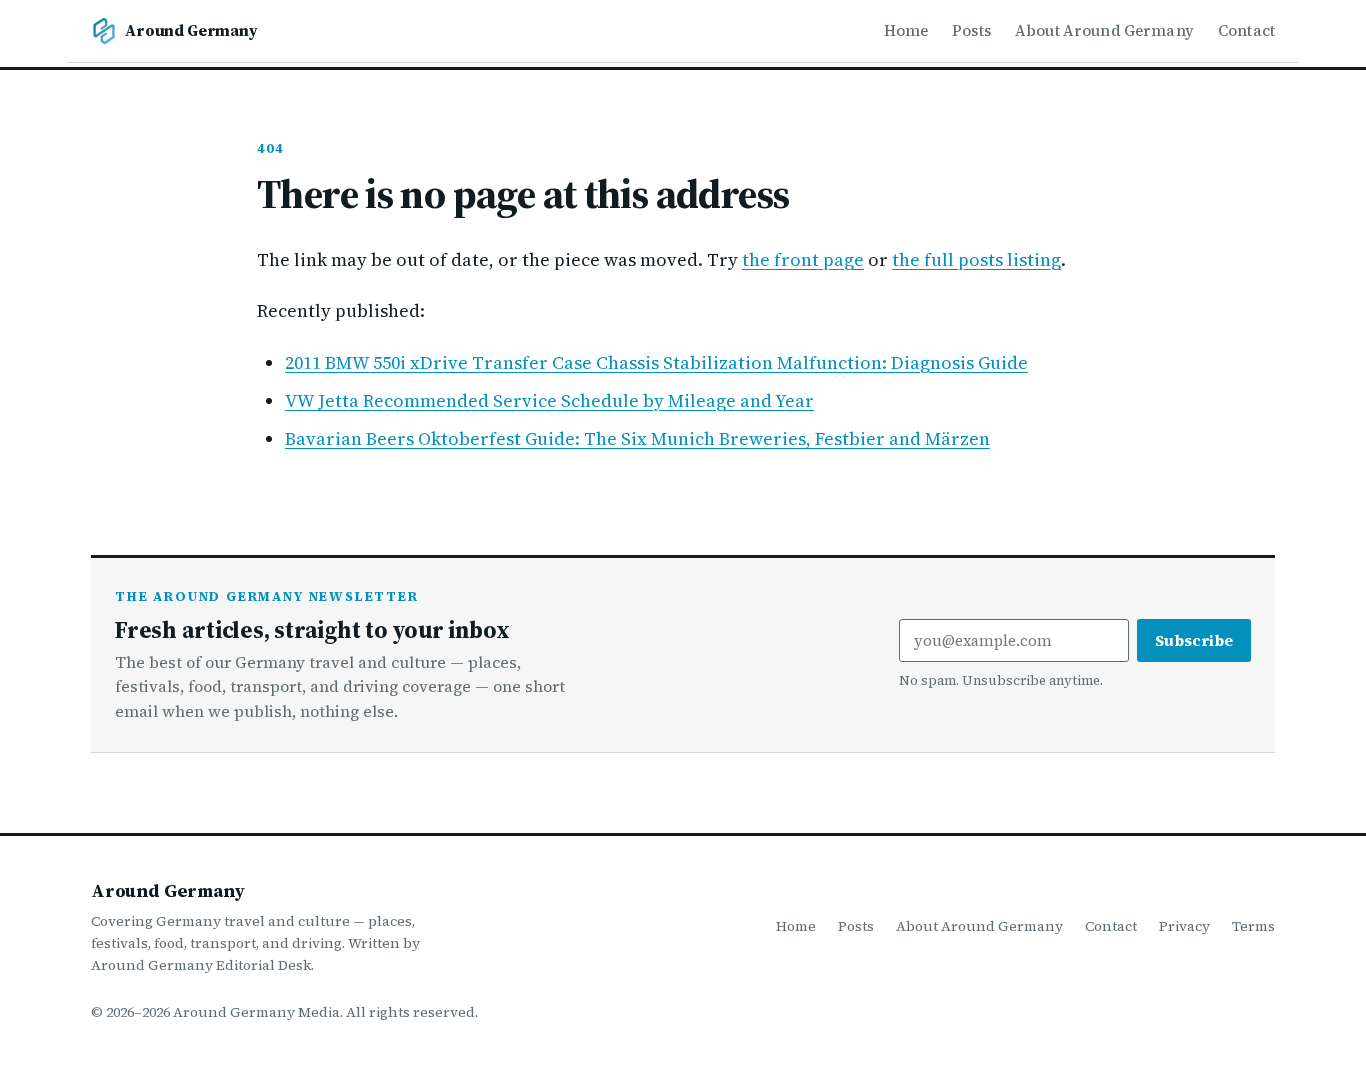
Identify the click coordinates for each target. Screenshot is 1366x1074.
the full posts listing (976, 259)
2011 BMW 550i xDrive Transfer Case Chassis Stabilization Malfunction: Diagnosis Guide (656, 362)
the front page (803, 259)
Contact (1246, 30)
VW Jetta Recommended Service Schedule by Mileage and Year (549, 400)
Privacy (1184, 926)
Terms (1253, 926)
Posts (971, 30)
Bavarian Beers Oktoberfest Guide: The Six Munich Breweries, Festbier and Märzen (637, 438)
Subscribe (1194, 640)
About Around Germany (1104, 30)
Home (906, 30)
